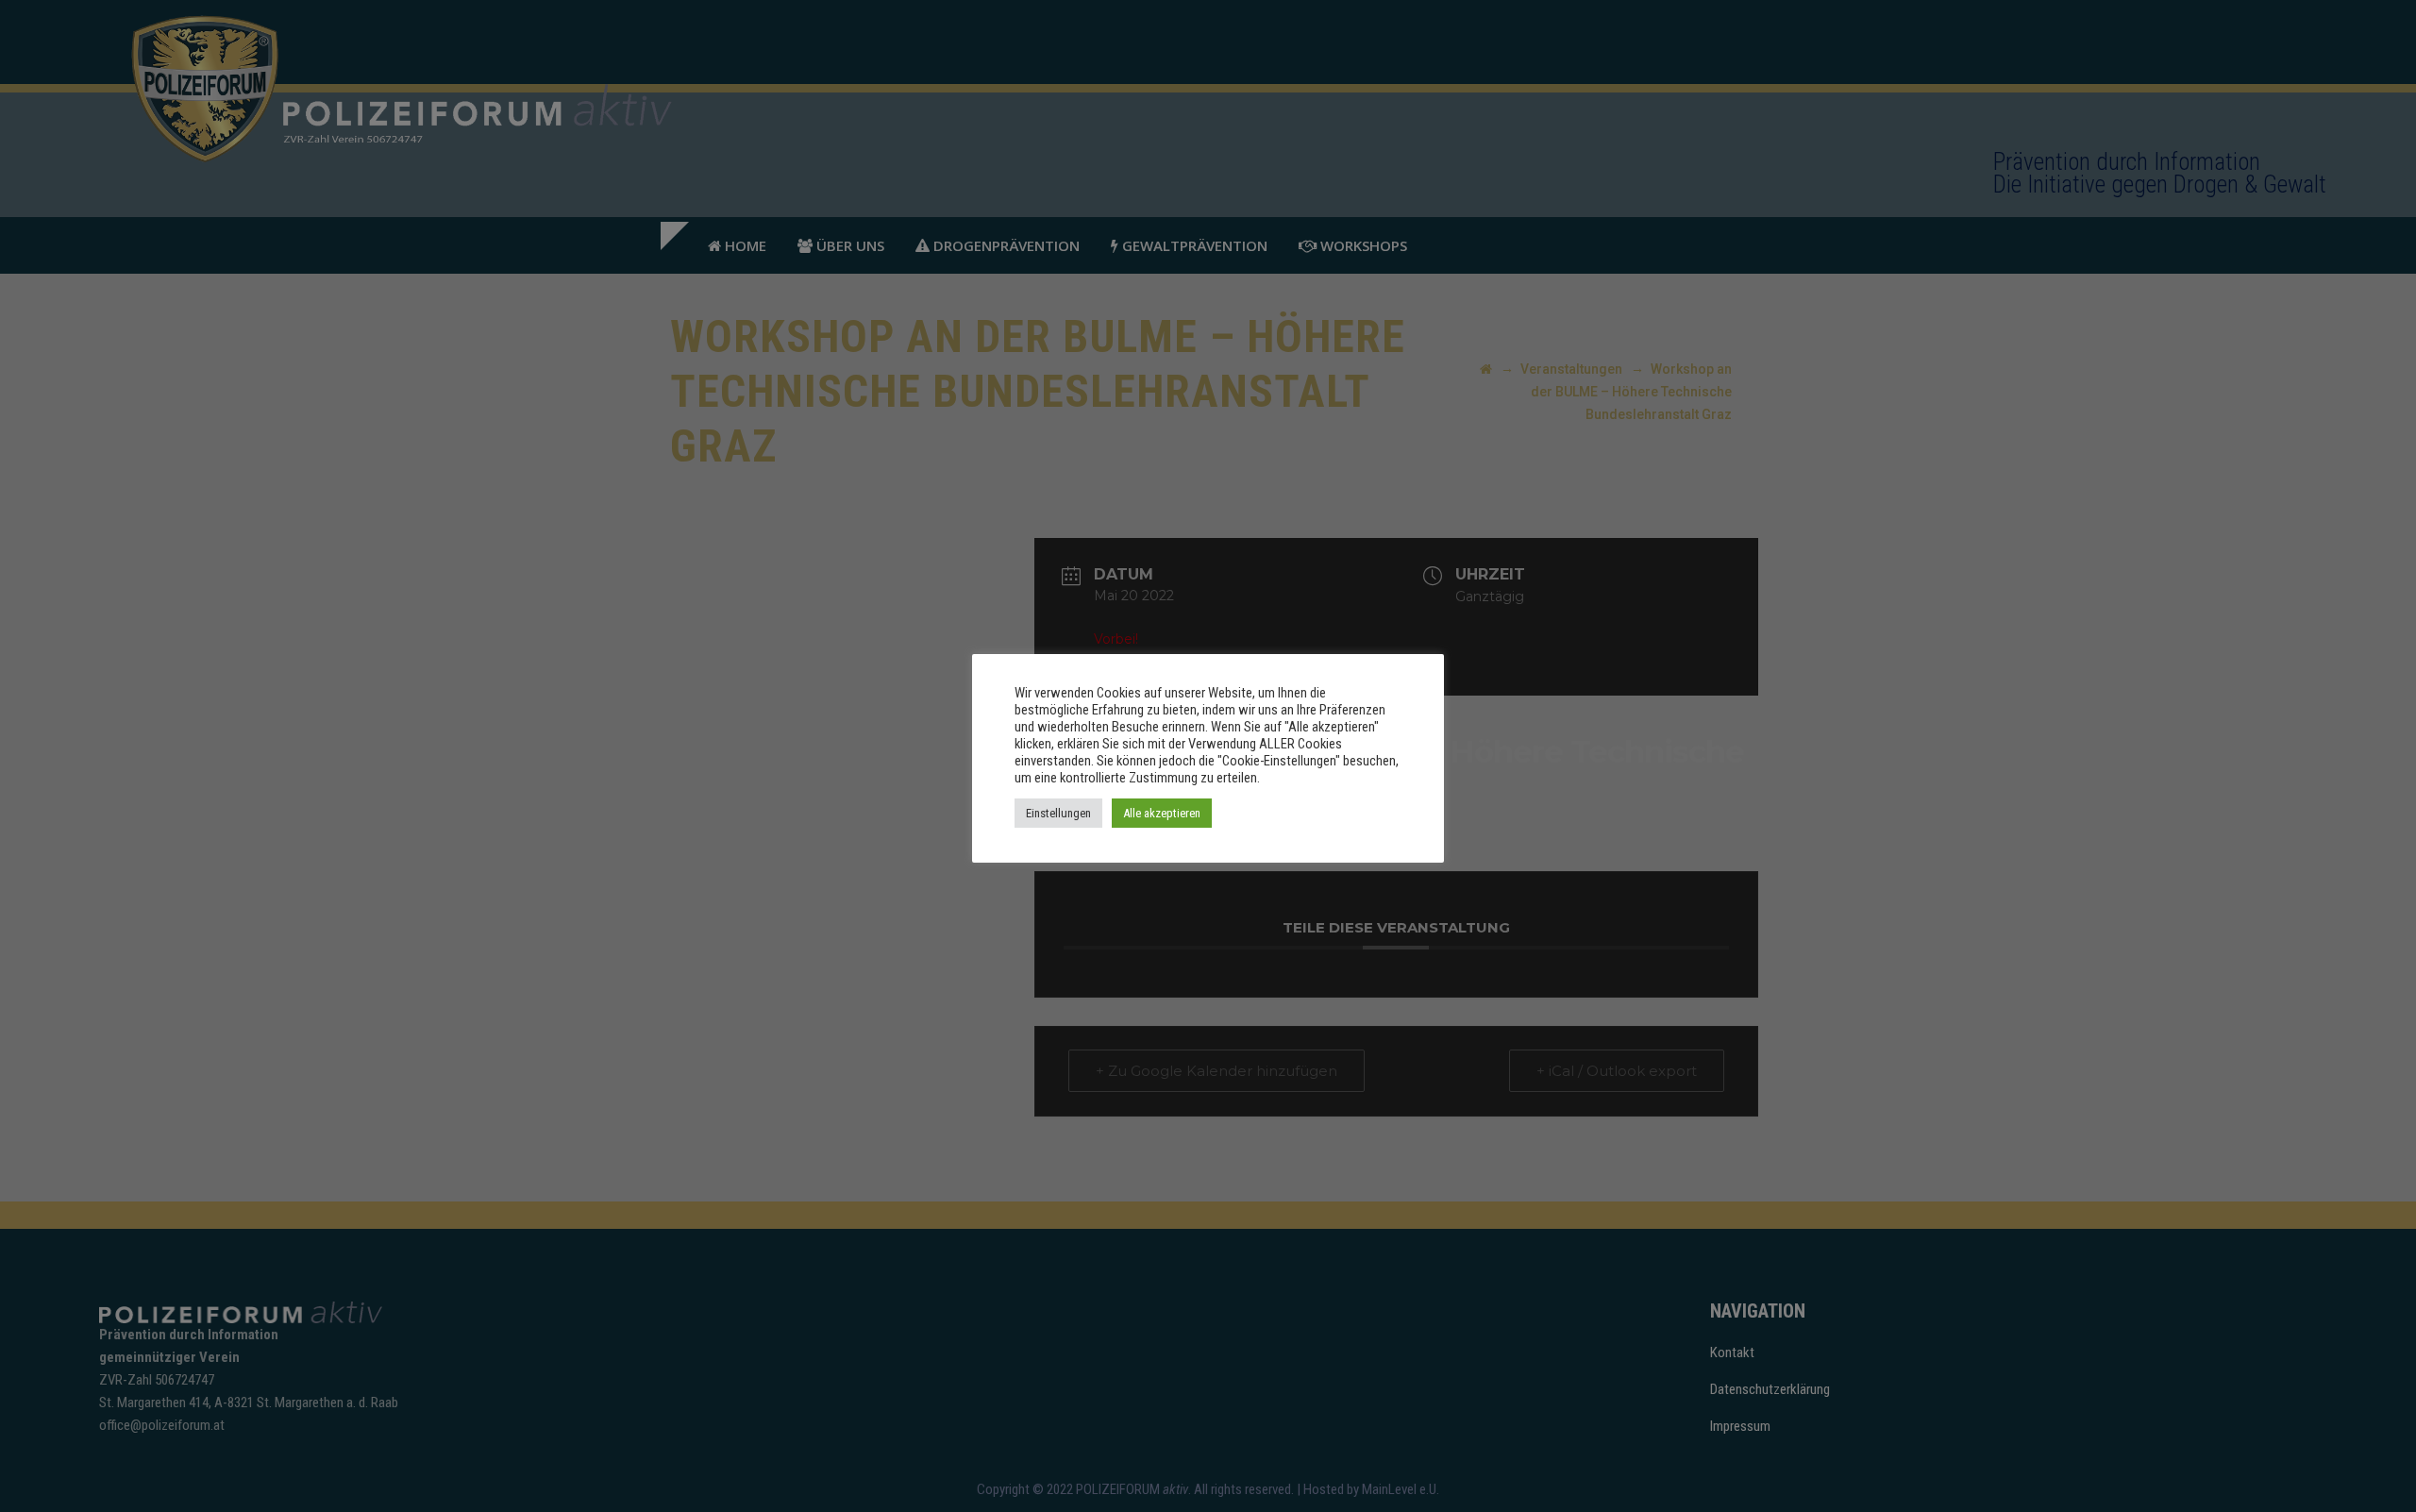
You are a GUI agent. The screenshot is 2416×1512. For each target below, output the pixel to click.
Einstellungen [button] (1058, 813)
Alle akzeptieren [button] (1162, 813)
